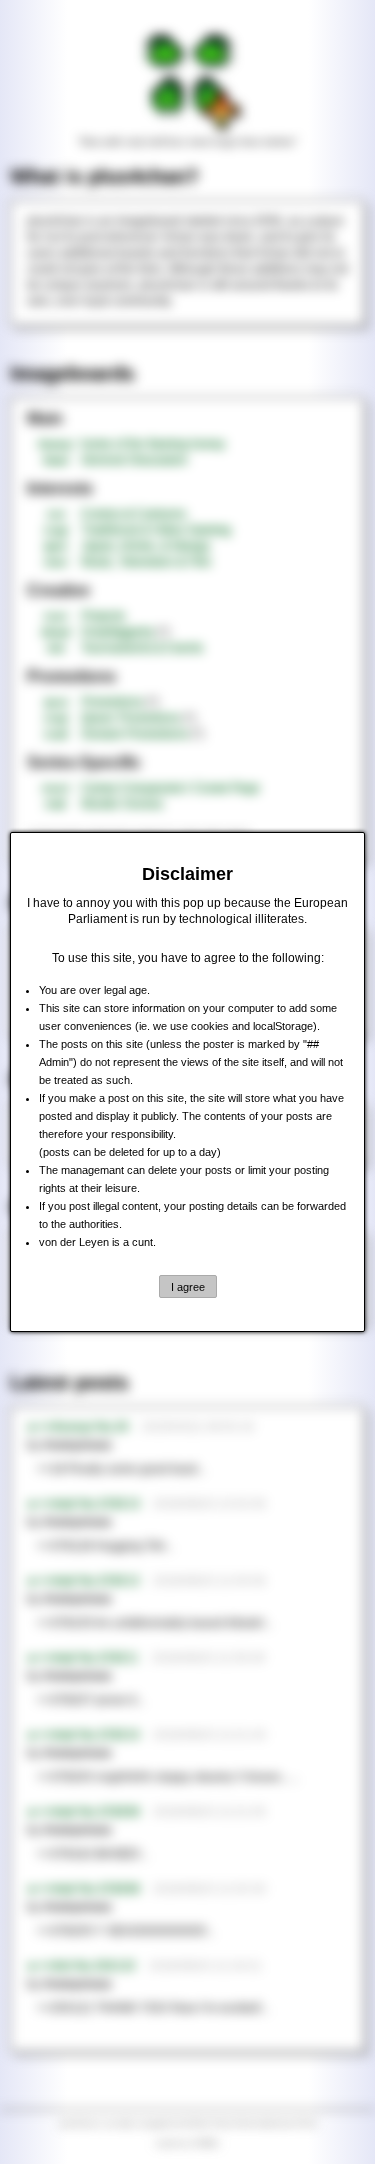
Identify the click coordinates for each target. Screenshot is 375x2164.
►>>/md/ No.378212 (83, 1581)
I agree (188, 1287)
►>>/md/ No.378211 (83, 1658)
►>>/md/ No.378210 (83, 1735)
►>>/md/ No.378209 (83, 1812)
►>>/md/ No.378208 (83, 1889)
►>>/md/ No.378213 (83, 1504)
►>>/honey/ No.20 (78, 1427)
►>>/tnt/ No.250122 (81, 1966)
